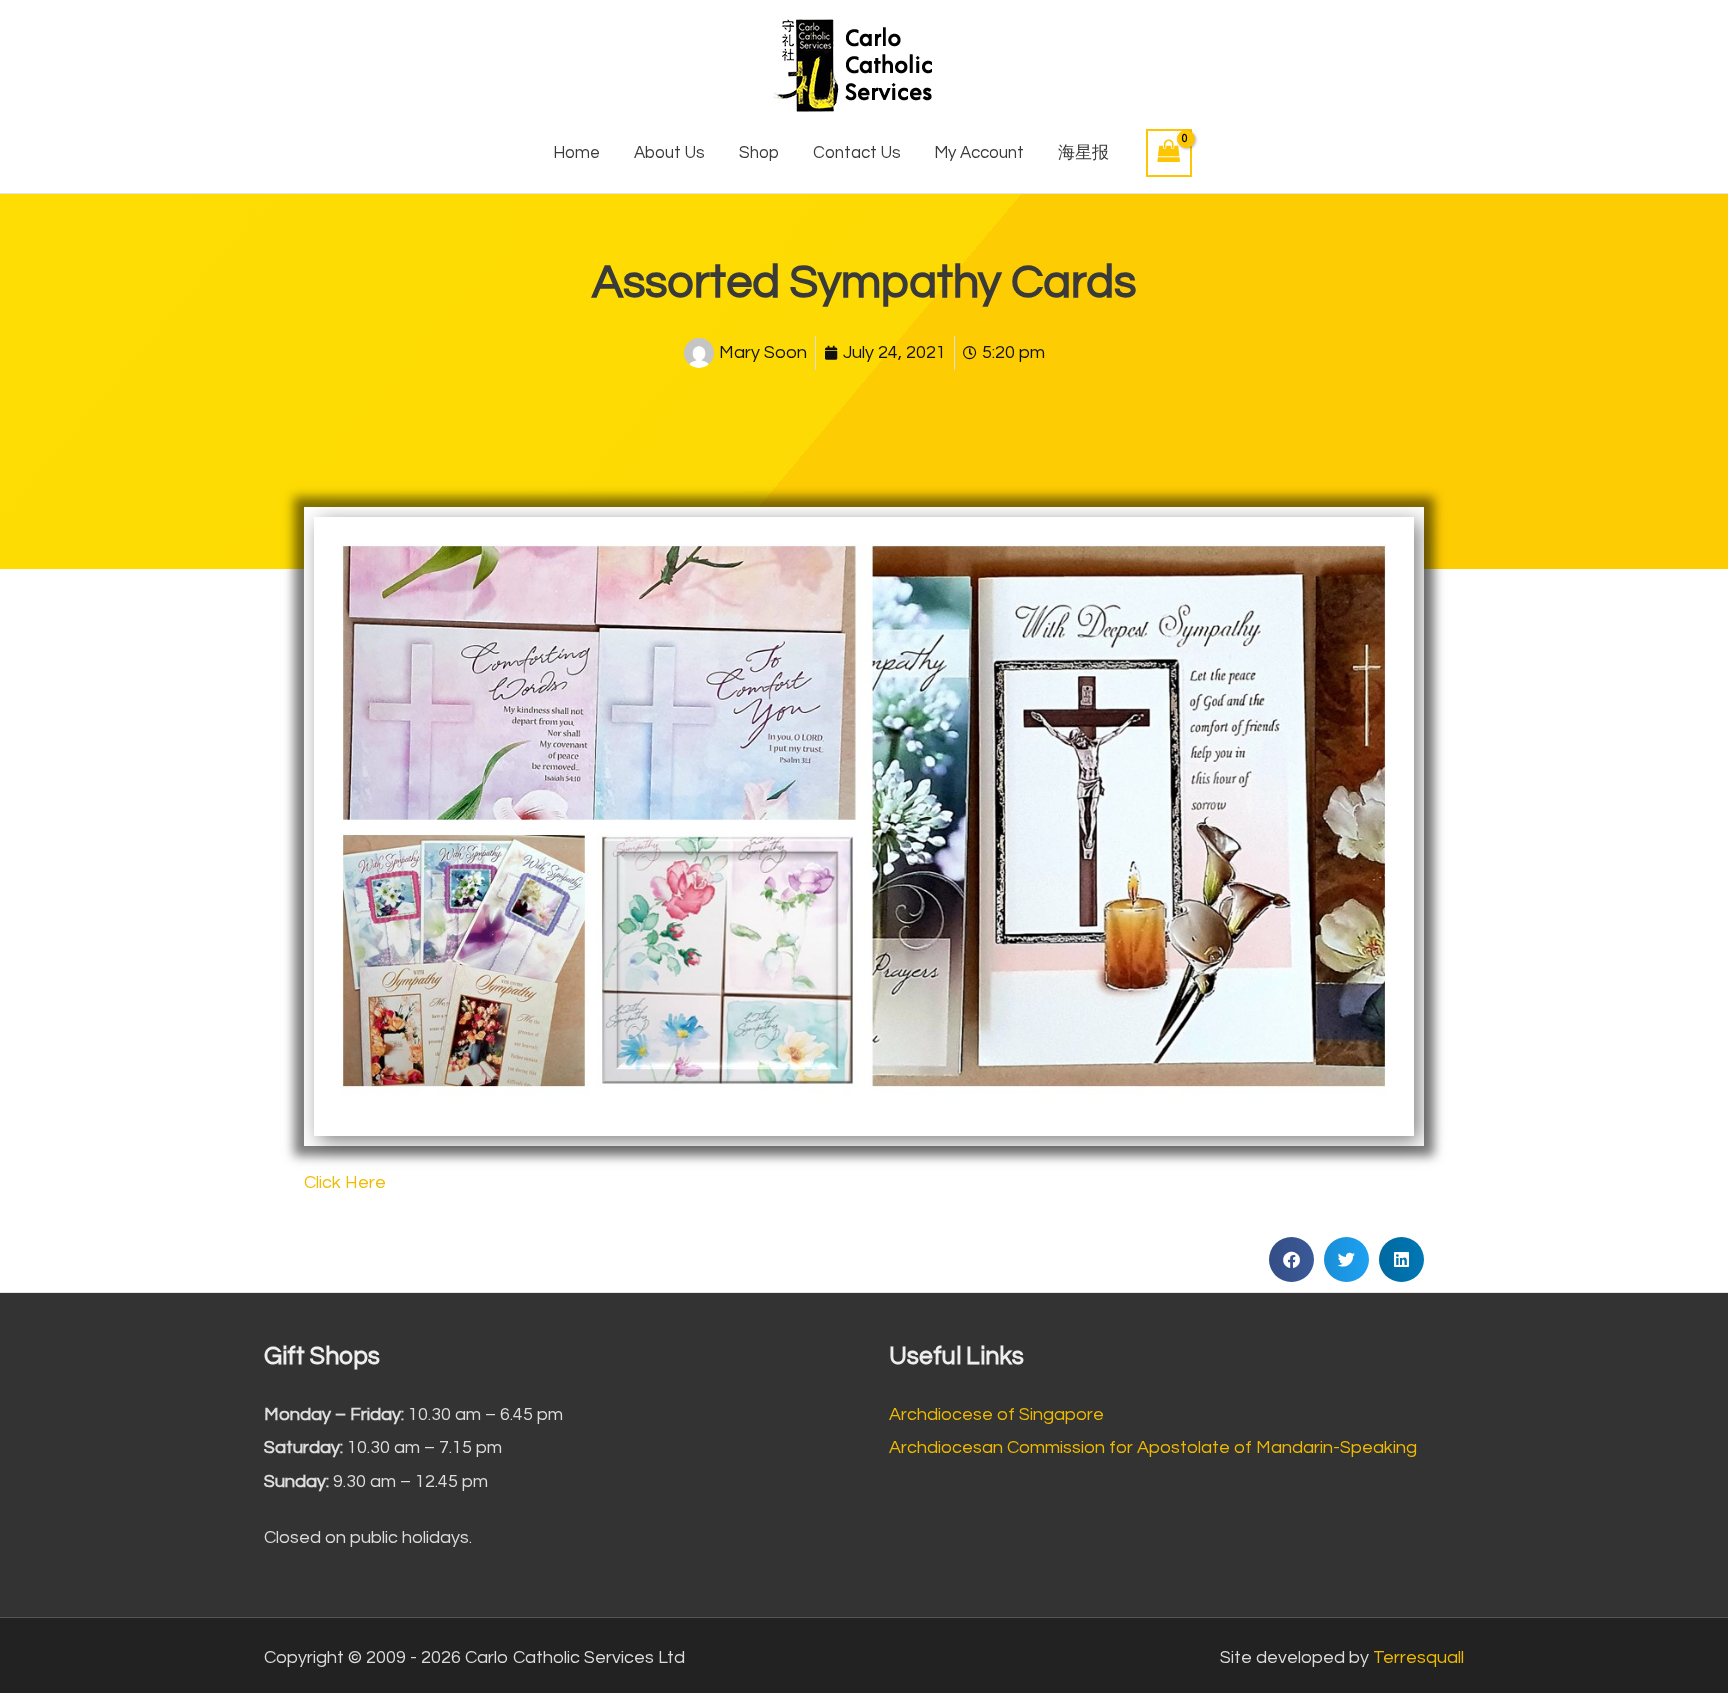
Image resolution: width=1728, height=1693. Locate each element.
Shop (759, 153)
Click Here (345, 1182)
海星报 (1083, 153)
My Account (979, 153)
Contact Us (857, 153)
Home (576, 153)
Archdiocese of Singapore (996, 1414)
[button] (1291, 1259)
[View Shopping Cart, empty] (1169, 152)
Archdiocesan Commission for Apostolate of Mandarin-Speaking (1153, 1447)
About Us (669, 153)
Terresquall (1418, 1657)
